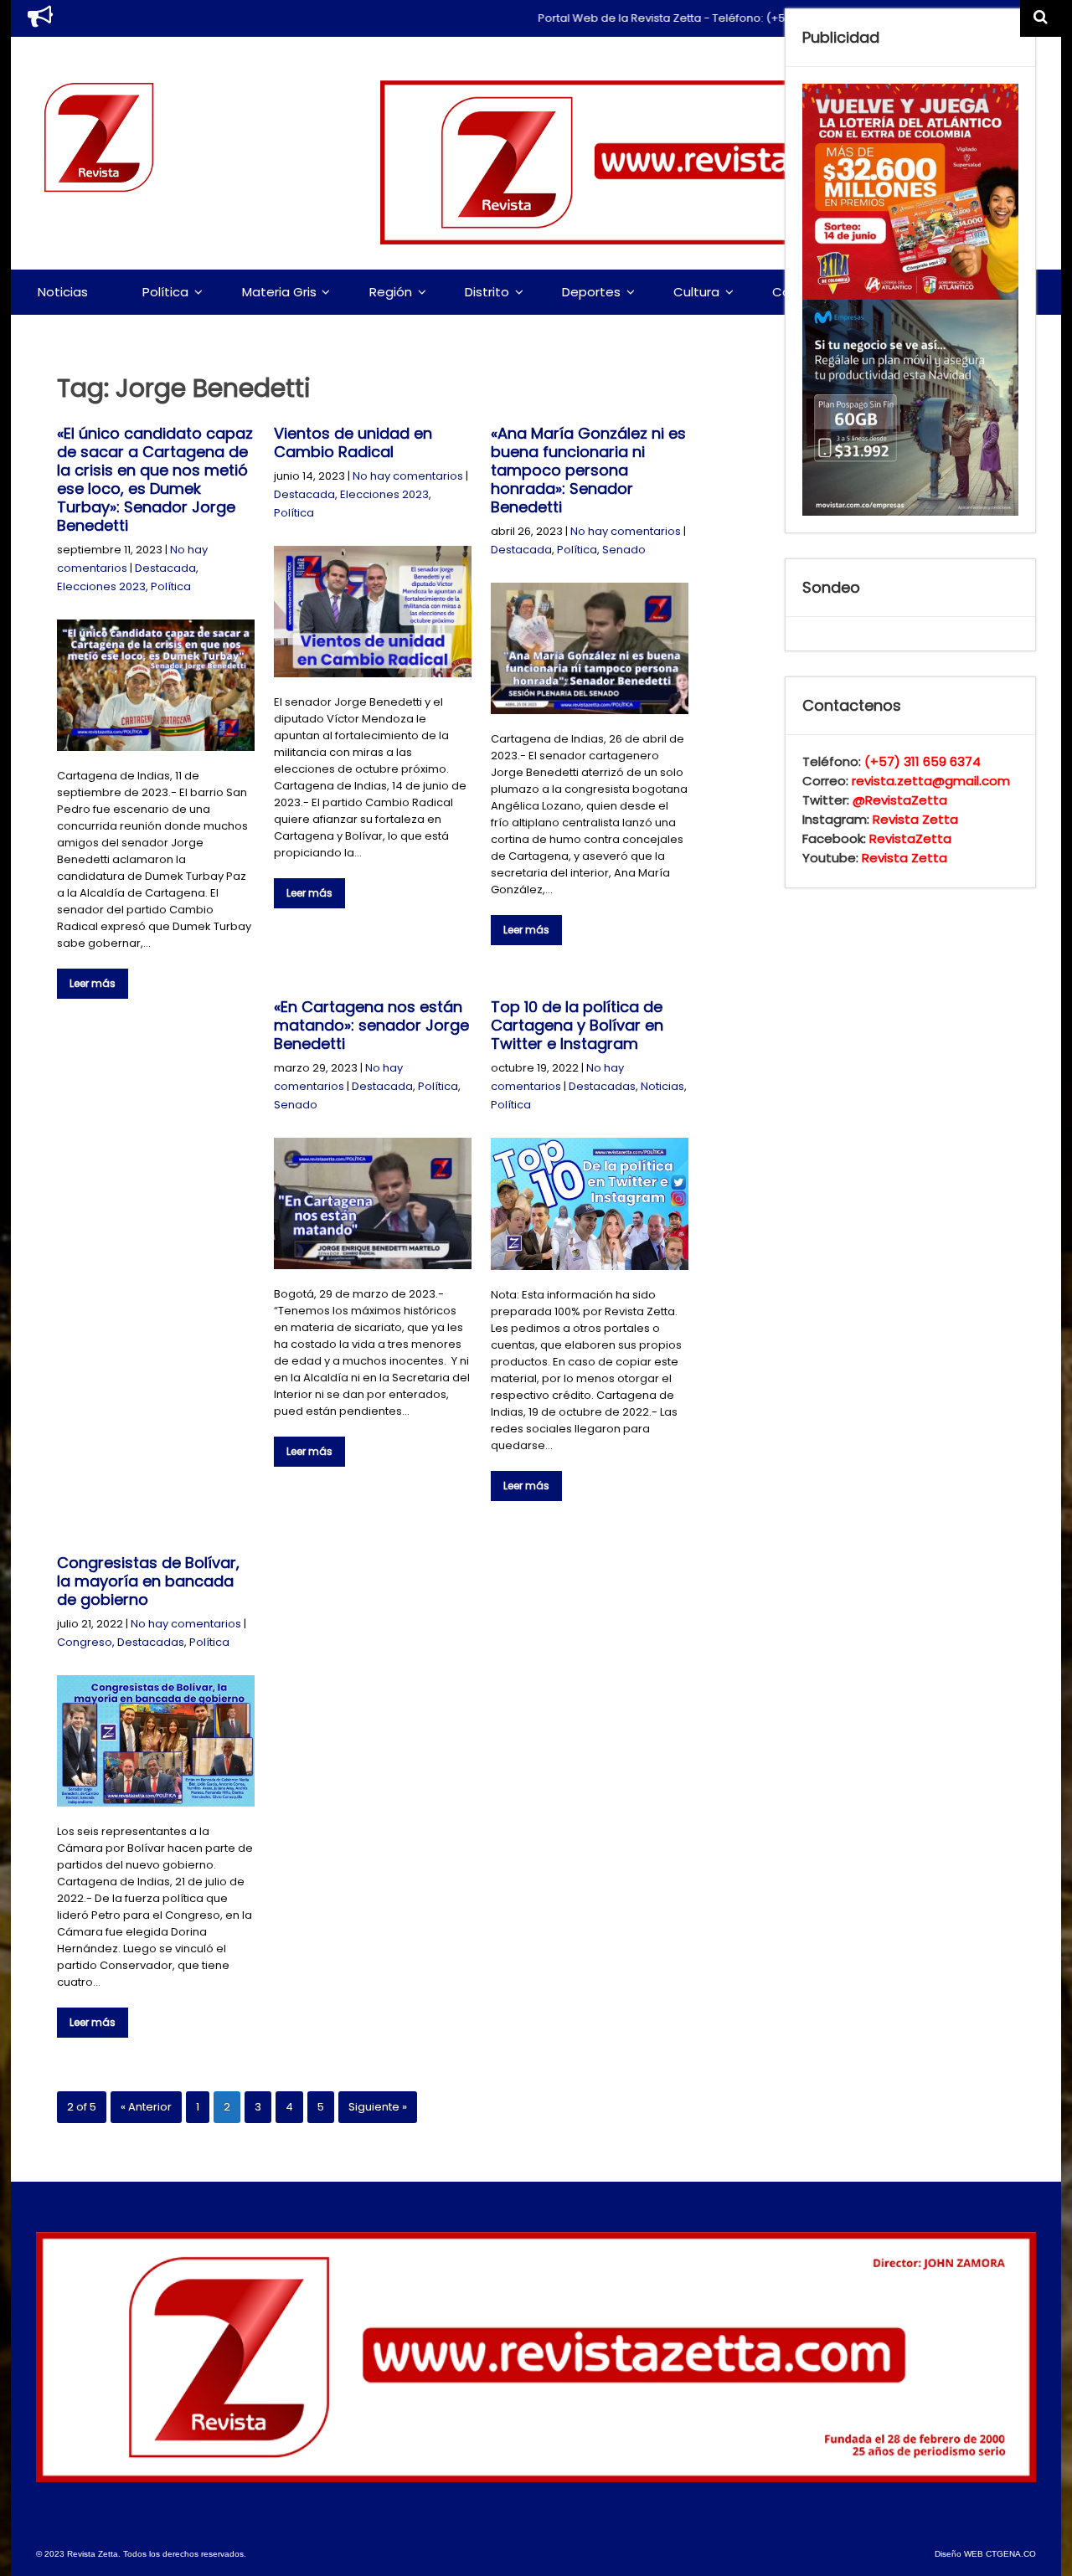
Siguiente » (378, 2107)
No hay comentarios (408, 476)
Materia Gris (279, 292)
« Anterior (146, 2107)
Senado (624, 550)
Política (165, 292)
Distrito (487, 292)
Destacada (165, 568)
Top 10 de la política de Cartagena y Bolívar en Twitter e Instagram (577, 1025)
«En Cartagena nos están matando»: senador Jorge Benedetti (371, 1025)
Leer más (93, 983)
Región (391, 292)
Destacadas (602, 1086)
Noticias (63, 292)
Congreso (85, 1642)
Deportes (591, 292)
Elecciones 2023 (101, 586)
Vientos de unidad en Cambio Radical (353, 442)
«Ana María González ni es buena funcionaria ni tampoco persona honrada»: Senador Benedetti (588, 470)
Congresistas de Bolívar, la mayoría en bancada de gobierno (148, 1581)
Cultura (696, 292)
